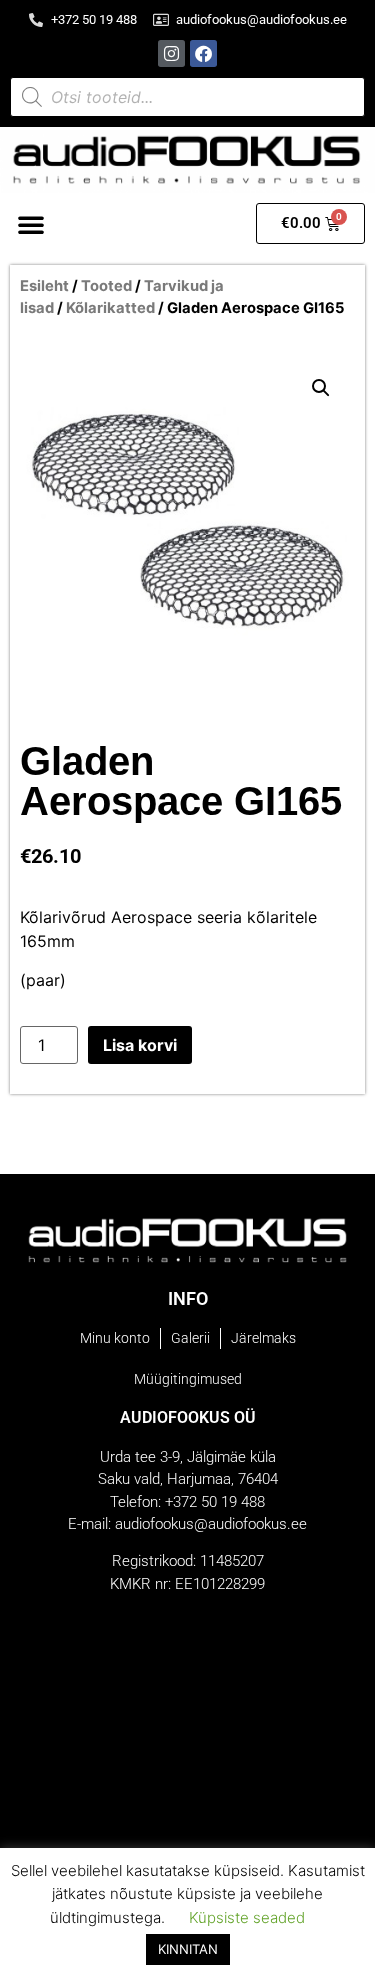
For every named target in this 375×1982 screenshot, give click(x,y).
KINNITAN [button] (188, 1949)
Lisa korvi (140, 1045)
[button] (31, 224)
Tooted (106, 286)
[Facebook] (203, 53)
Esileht (44, 286)
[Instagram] (171, 53)
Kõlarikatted (110, 308)
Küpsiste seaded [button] (247, 1917)
